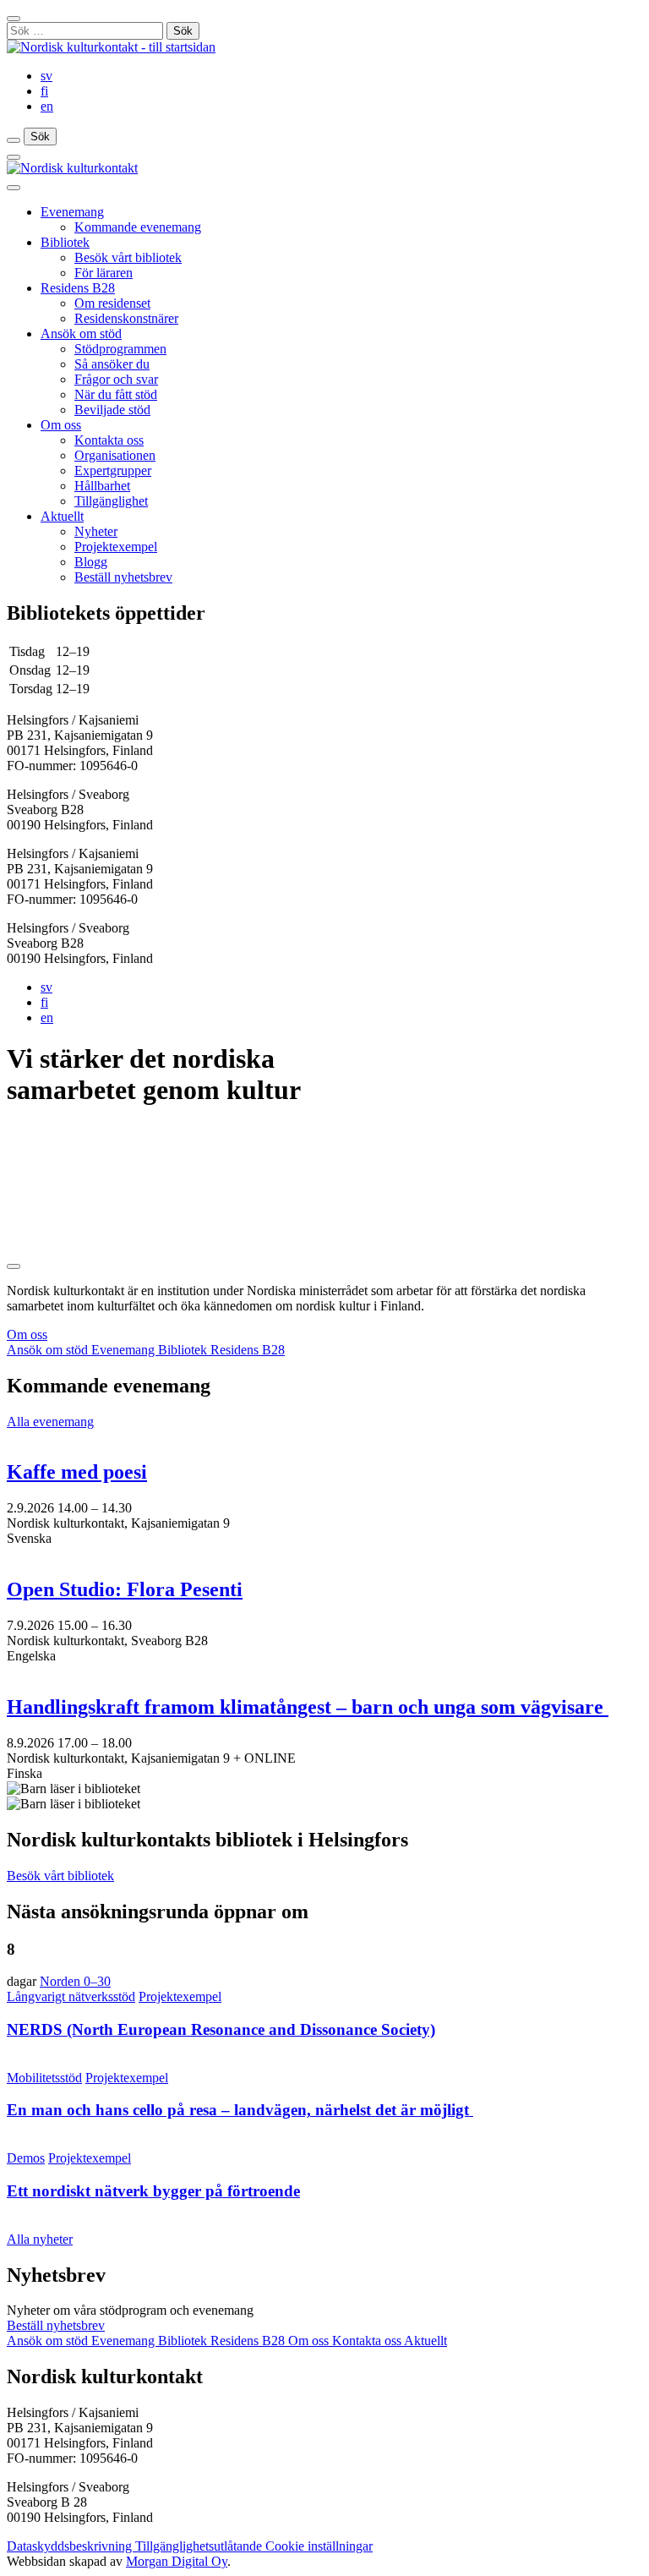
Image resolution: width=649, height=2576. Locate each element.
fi (44, 91)
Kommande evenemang (138, 227)
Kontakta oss (109, 440)
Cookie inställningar (319, 2546)
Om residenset (112, 303)
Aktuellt (62, 516)
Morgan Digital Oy (177, 2561)
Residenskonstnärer (126, 318)
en (47, 106)
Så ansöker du (112, 364)
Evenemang (72, 212)
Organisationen (115, 455)
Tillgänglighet (111, 501)
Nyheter (96, 531)
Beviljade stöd (112, 410)
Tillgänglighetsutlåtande (200, 2546)
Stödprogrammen (120, 349)
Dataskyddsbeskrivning (71, 2546)
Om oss (61, 425)
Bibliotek (65, 242)
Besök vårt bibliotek (128, 257)
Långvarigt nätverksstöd (71, 1996)
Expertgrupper (113, 470)
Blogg (91, 562)
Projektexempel (116, 547)
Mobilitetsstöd (44, 2078)
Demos (26, 2158)
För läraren (104, 273)
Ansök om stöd (81, 334)
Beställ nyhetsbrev (123, 577)
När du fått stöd (116, 394)
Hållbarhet (102, 486)
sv (46, 76)
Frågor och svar (116, 379)
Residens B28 (78, 288)
